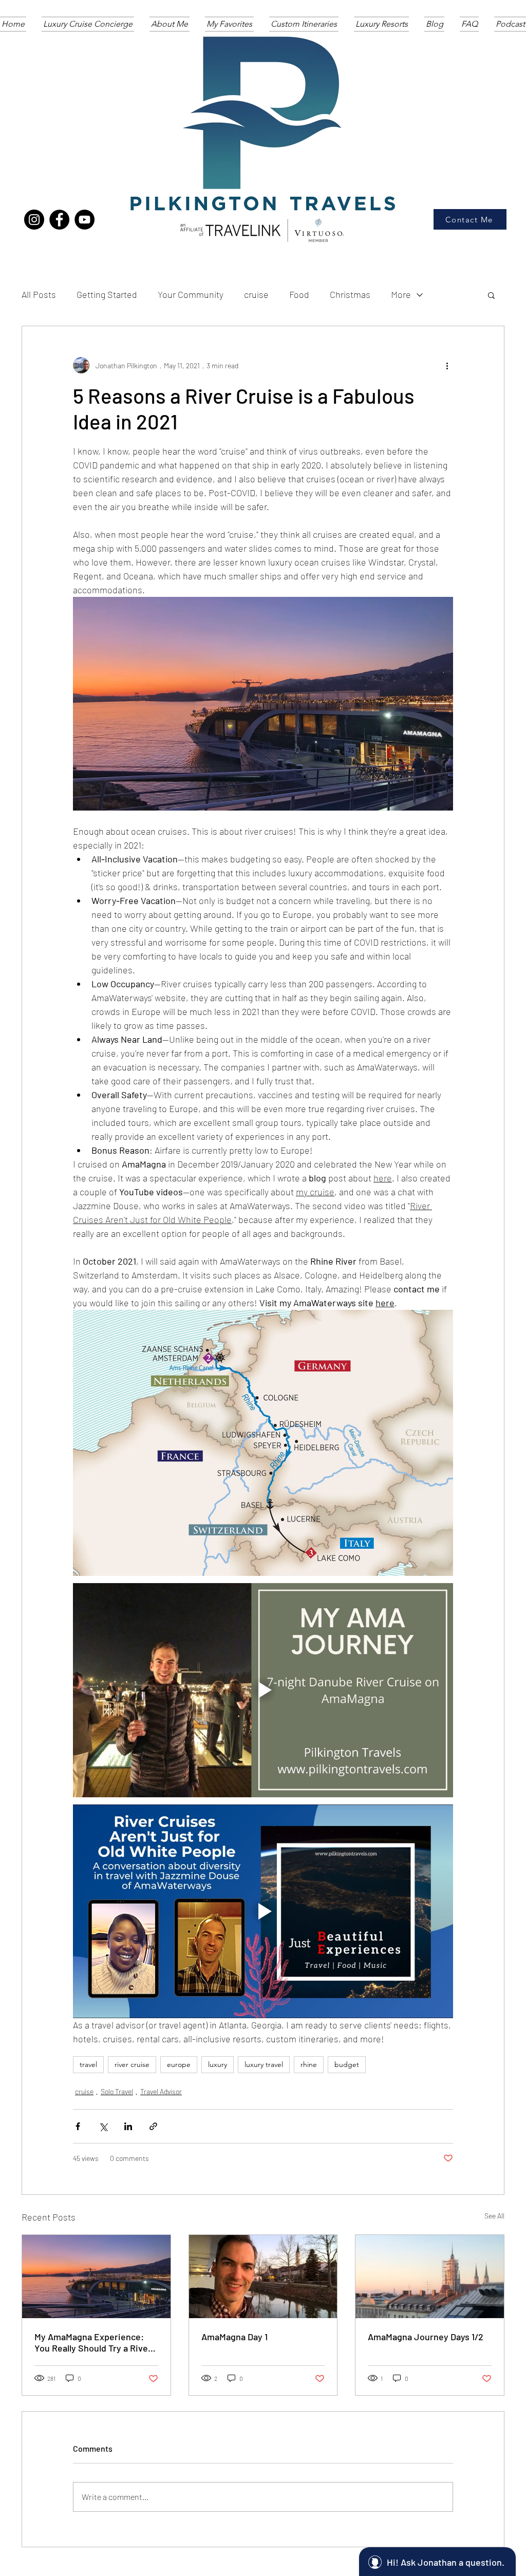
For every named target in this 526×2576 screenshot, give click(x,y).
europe (179, 2064)
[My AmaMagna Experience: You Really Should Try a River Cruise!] (96, 2277)
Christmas (350, 294)
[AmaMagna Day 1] (263, 2277)
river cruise (132, 2064)
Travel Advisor (161, 2091)
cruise (256, 294)
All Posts (39, 294)
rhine (309, 2064)
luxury (218, 2064)
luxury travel (264, 2064)
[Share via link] (153, 2126)
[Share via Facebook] (78, 2126)
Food (299, 294)
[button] (491, 295)
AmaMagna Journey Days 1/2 (426, 2337)
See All (494, 2216)
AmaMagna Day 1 (234, 2337)
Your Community (191, 294)
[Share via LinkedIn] (128, 2126)
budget (347, 2064)
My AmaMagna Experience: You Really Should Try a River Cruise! (93, 2342)
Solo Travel (117, 2091)
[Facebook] (59, 220)
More (401, 294)
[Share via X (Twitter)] (103, 2126)
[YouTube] (84, 220)
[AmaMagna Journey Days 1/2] (430, 2277)
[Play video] (263, 1690)
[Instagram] (34, 220)
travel (88, 2064)
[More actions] (447, 365)
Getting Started (107, 294)
